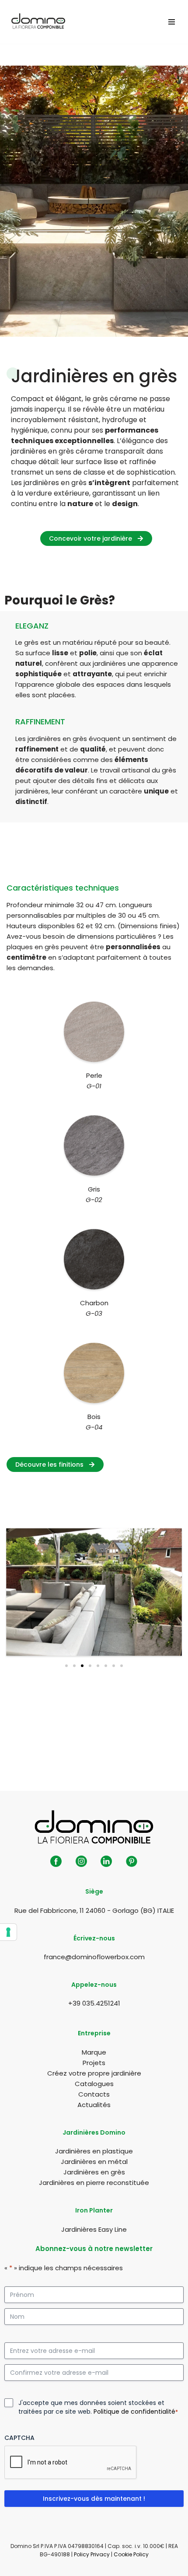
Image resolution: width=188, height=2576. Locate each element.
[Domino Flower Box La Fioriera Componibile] (38, 22)
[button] (66, 1666)
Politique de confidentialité (134, 2412)
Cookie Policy (131, 2554)
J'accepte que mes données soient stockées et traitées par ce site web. (98, 2407)
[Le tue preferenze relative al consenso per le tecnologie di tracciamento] (8, 1932)
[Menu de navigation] (172, 22)
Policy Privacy (92, 2554)
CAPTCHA (19, 2438)
